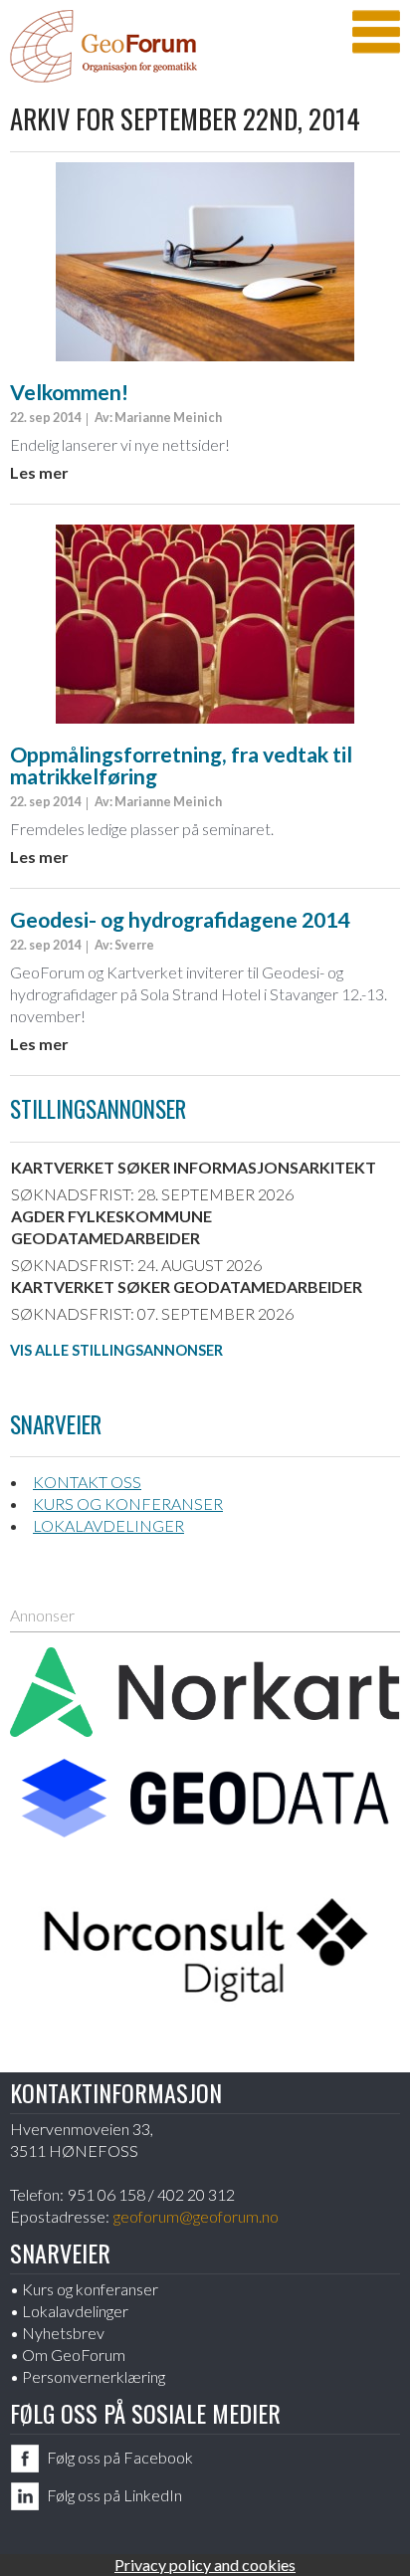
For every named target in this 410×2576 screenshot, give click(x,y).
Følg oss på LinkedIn (114, 2495)
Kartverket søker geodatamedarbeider (187, 1287)
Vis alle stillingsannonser (116, 1350)
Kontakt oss (87, 1482)
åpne (376, 32)
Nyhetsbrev (63, 2333)
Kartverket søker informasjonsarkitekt (194, 1167)
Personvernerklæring (94, 2376)
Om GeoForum (74, 2355)
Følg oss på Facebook (120, 2457)
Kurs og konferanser (128, 1503)
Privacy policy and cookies (205, 2565)
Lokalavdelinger (108, 1525)
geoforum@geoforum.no (196, 2216)
